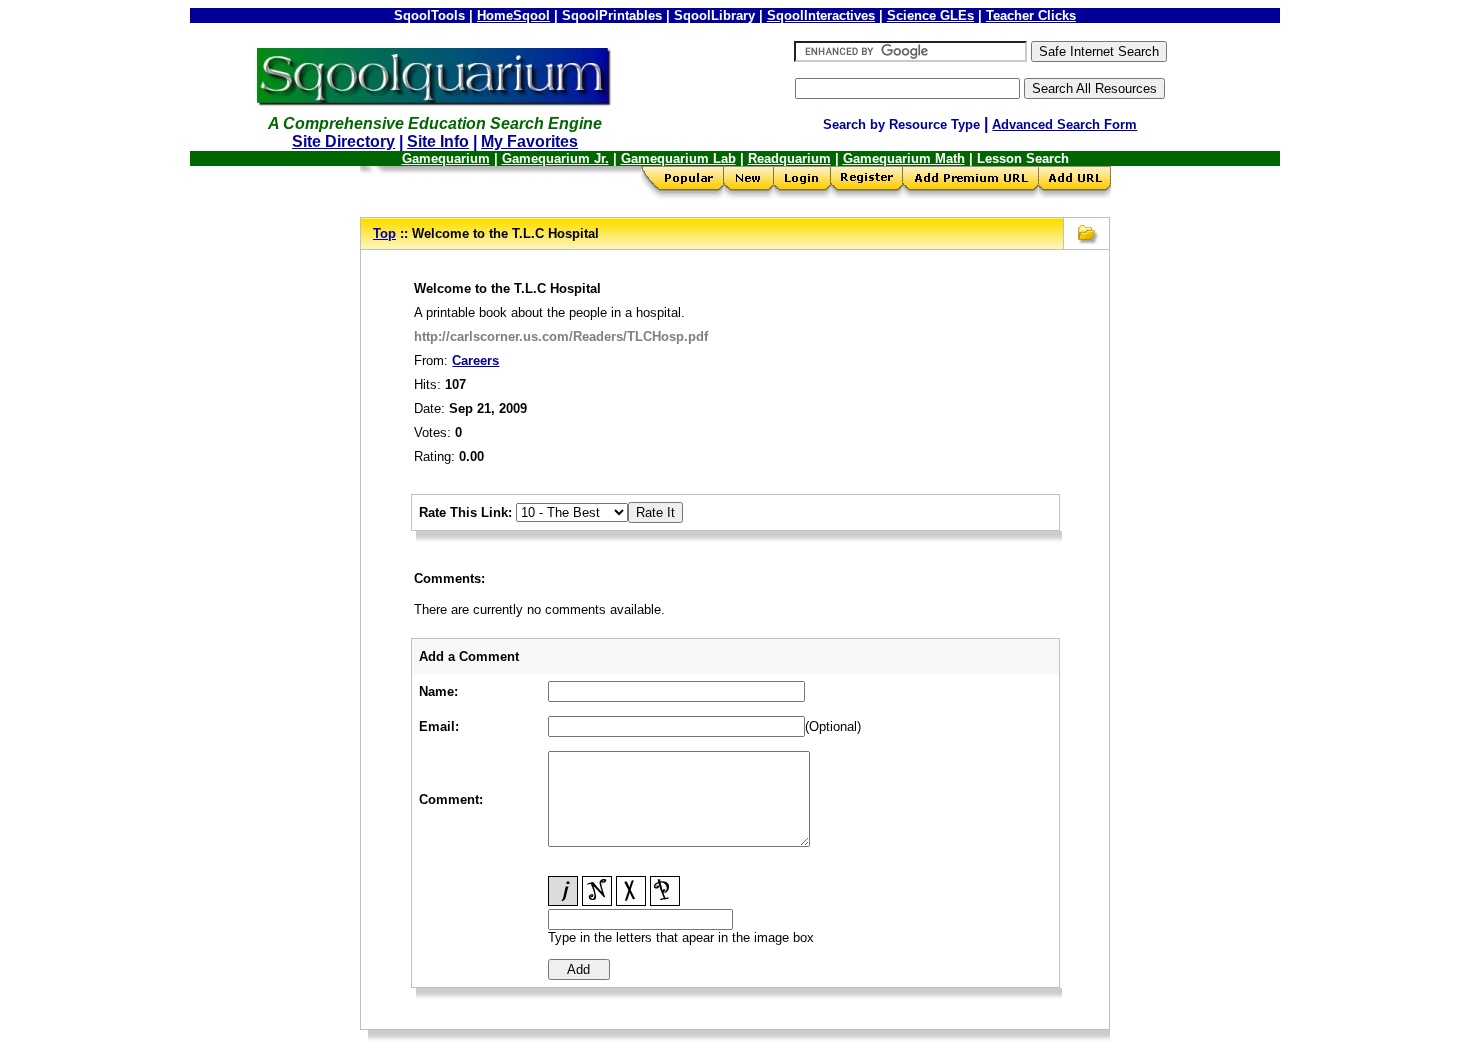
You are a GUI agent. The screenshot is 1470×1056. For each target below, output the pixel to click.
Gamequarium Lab (678, 158)
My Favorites (529, 141)
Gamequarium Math (904, 158)
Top (384, 233)
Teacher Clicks (1031, 15)
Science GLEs (930, 15)
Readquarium (789, 158)
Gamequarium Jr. (555, 158)
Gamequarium (446, 158)
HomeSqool (513, 15)
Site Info (438, 141)
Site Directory (343, 141)
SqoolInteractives (821, 15)
